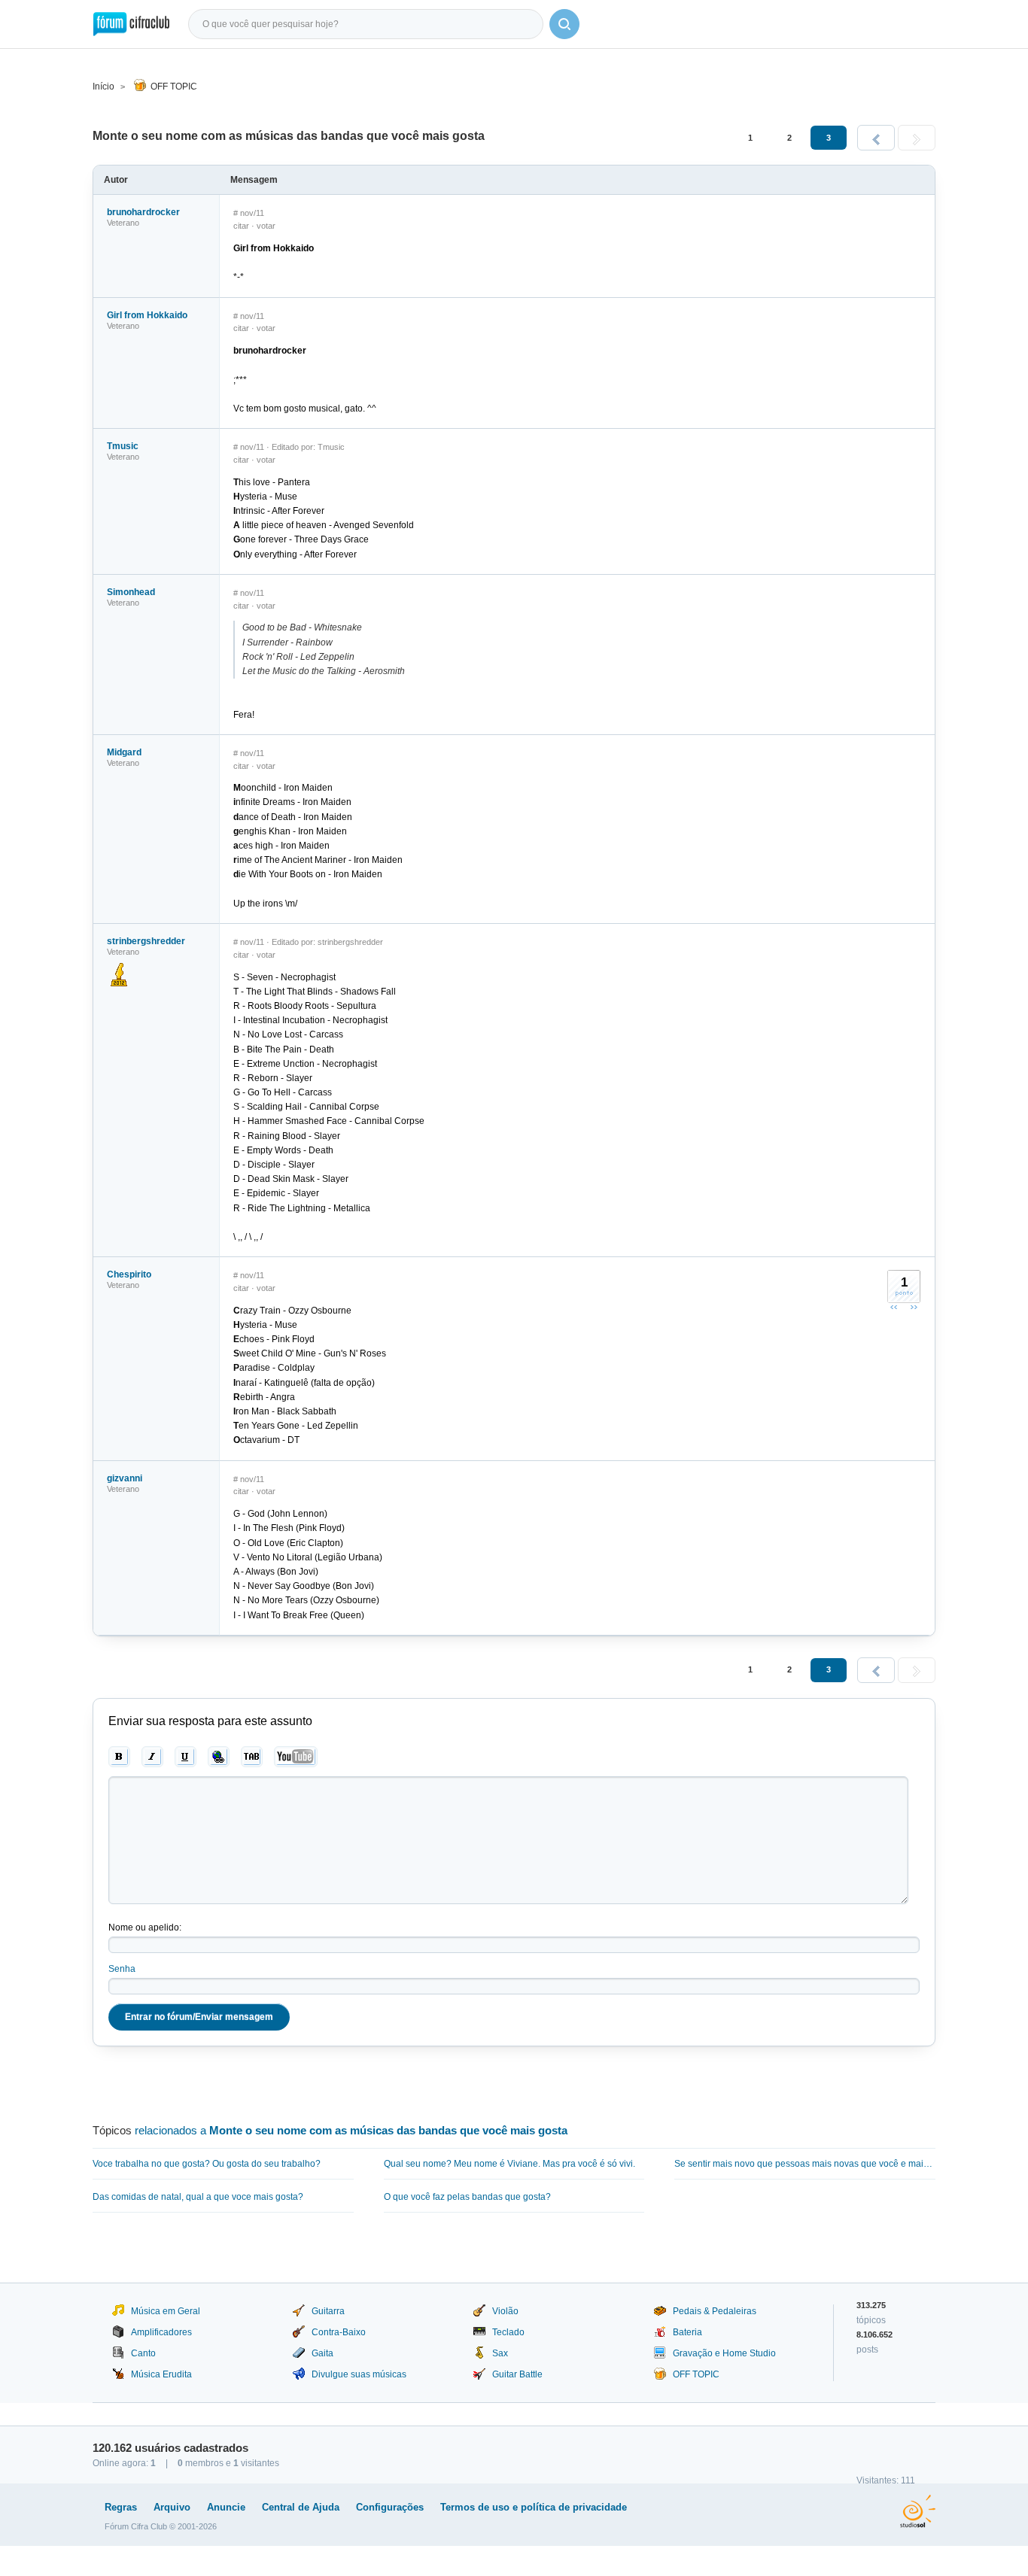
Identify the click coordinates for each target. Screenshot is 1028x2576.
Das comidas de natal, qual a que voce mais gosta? (198, 2197)
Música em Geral (166, 2311)
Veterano (123, 223)
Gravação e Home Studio (724, 2353)
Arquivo (172, 2507)
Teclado (508, 2332)
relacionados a (351, 2130)
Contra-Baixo (339, 2332)
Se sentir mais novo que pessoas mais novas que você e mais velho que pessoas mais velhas (805, 2164)
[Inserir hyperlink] (219, 1757)
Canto (143, 2353)
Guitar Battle (517, 2374)
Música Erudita (161, 2374)
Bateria (687, 2332)
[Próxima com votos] (914, 1307)
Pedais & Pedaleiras (715, 2311)
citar (241, 226)
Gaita (322, 2353)
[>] (917, 138)
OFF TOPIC (174, 87)
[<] (876, 138)
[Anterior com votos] (894, 1307)
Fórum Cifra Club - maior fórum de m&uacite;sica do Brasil (131, 24)
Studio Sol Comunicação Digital (918, 2511)
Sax (500, 2353)
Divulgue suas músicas (359, 2374)
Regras (121, 2507)
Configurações (390, 2507)
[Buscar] (564, 24)
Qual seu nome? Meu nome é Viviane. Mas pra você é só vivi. (509, 2164)
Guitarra (328, 2311)
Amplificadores (161, 2332)
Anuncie (226, 2507)
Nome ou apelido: (145, 1927)
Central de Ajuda (301, 2507)
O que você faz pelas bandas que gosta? (467, 2197)
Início (103, 87)
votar (266, 226)
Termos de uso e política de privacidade (534, 2507)
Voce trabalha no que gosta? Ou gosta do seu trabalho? (207, 2164)
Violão (505, 2311)
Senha (122, 1969)
